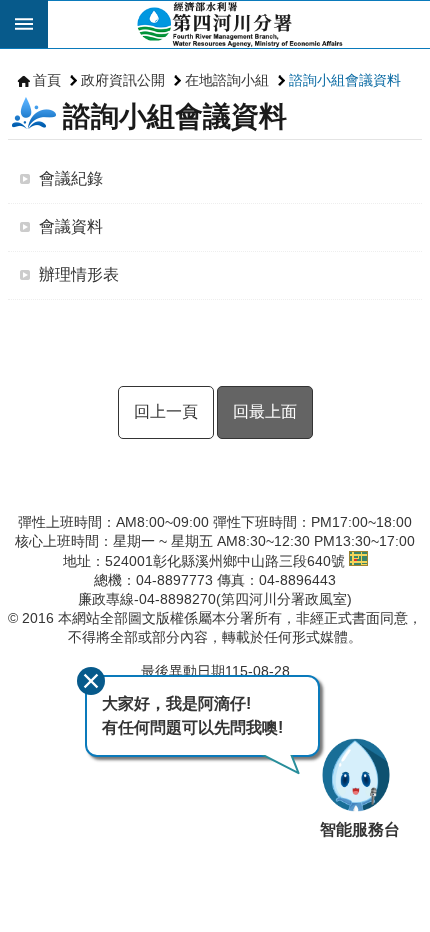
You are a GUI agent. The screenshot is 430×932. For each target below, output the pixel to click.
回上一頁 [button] (166, 411)
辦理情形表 (79, 274)
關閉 (91, 681)
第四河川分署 (239, 24)
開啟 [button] (24, 24)
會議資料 (71, 226)
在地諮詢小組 (227, 80)
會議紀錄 (71, 178)
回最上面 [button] (265, 411)
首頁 (47, 80)
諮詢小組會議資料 (345, 80)
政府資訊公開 (123, 80)
